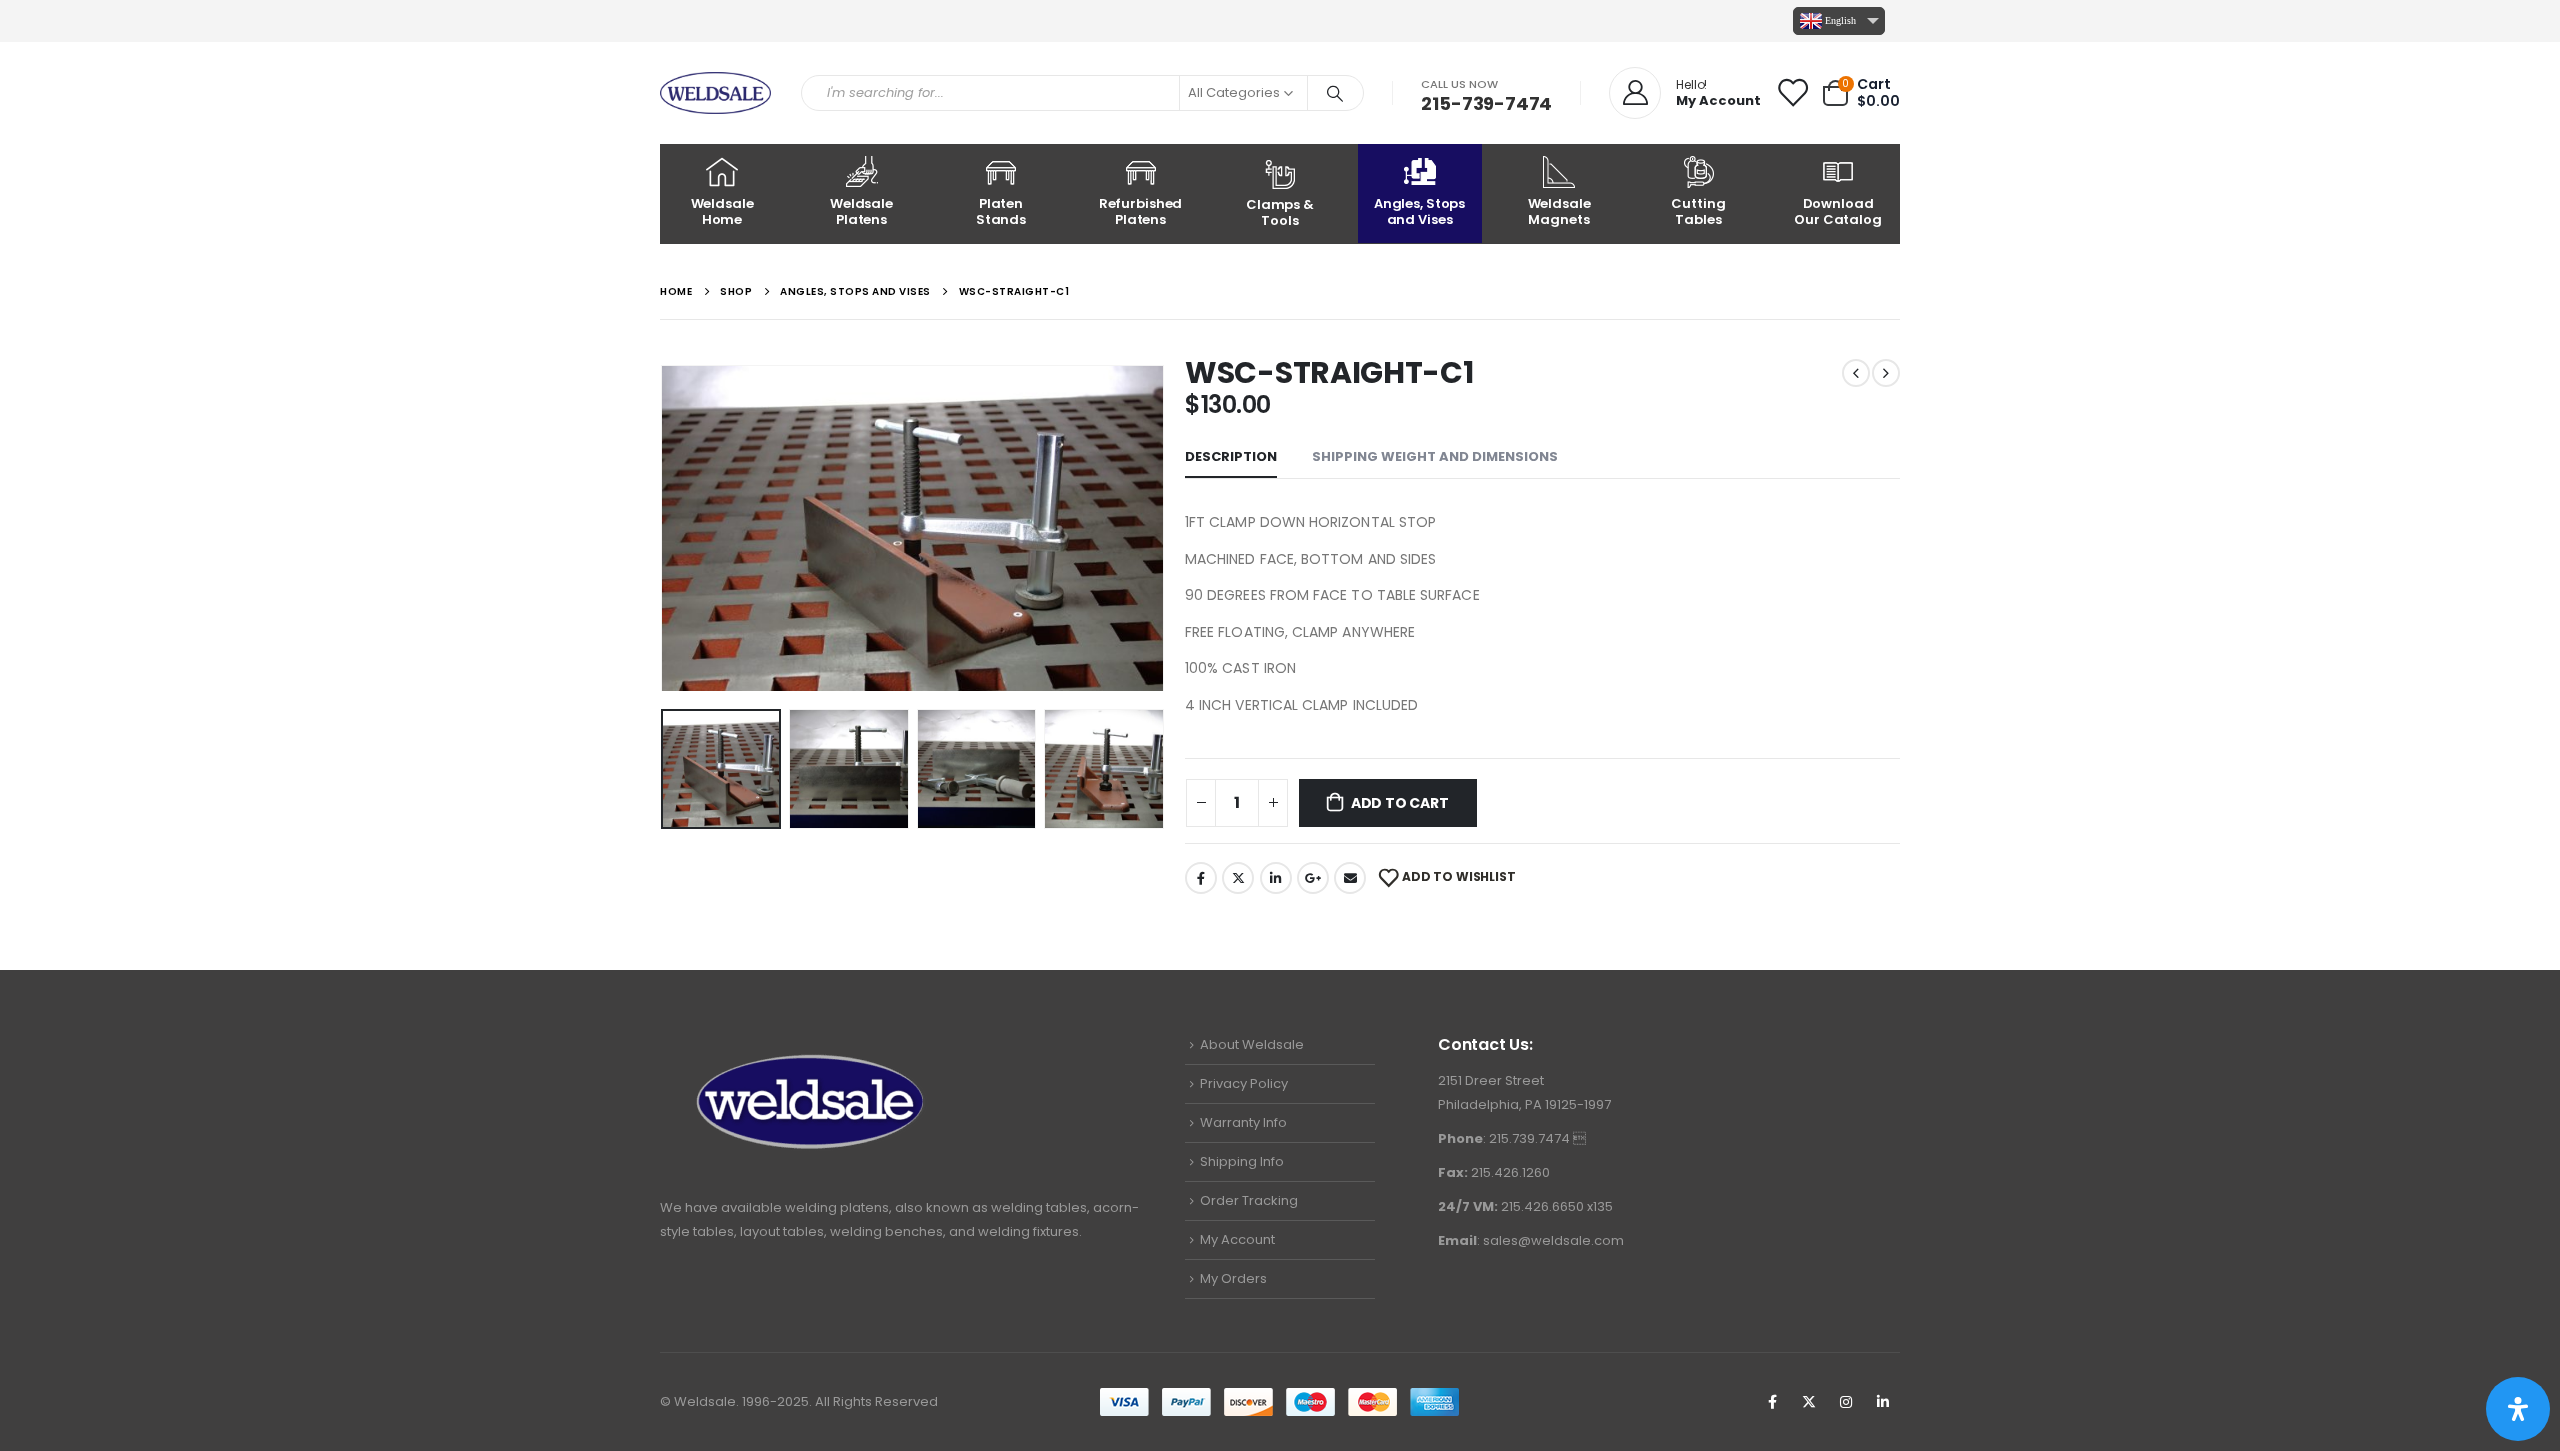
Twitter (1238, 878)
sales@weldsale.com (1553, 1240)
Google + (1313, 878)
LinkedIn (1276, 878)
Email (1350, 878)
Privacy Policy (1244, 1083)
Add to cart (1400, 803)
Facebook (1201, 878)
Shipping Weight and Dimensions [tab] (1435, 456)
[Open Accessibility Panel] (2518, 1409)
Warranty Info (1243, 1122)
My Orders (1233, 1278)
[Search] (1336, 93)
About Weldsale (1252, 1044)
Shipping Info (1242, 1161)
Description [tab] (1231, 456)
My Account (1237, 1239)
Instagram (1846, 1402)
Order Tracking (1249, 1200)
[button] (665, 523)
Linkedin (1883, 1402)
